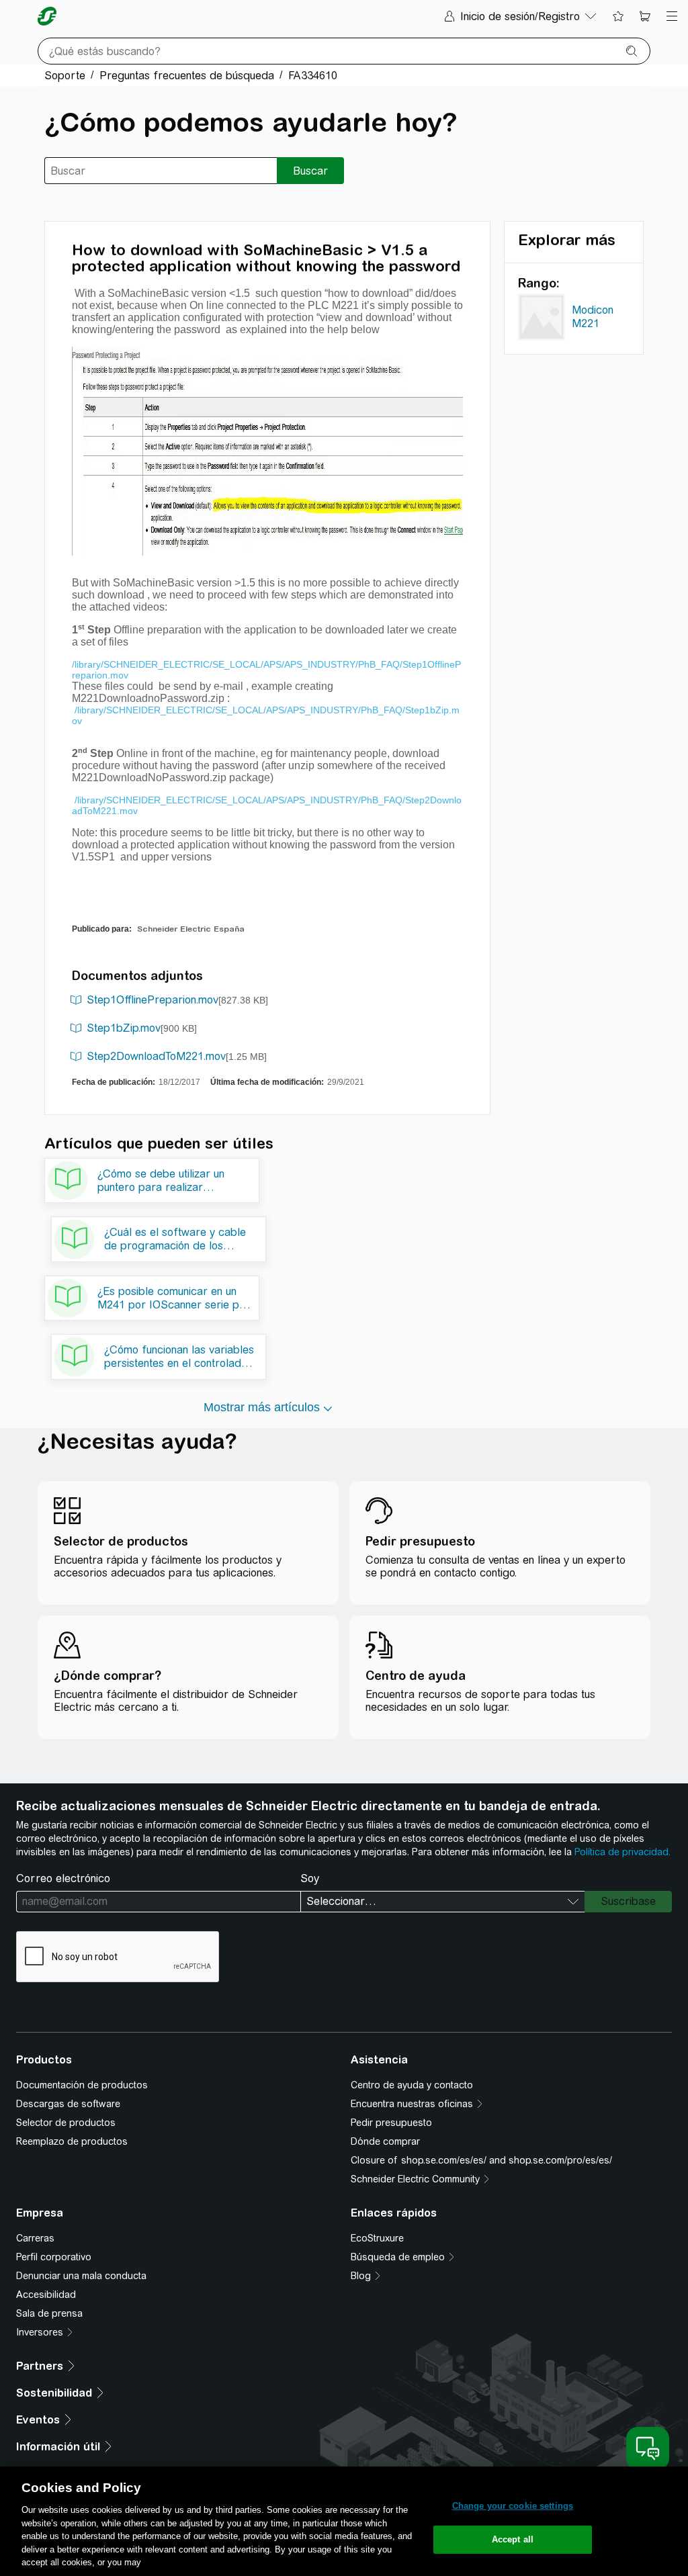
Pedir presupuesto (391, 2123)
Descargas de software (68, 2104)
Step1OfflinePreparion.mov (153, 1000)
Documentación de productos (82, 2085)
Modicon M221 (593, 317)
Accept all (513, 2539)
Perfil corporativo (54, 2257)
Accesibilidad (46, 2295)
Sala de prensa (49, 2313)
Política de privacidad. (622, 1852)
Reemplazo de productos (72, 2141)
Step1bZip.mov (124, 1028)
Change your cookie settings (513, 2506)
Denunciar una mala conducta (81, 2276)
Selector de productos (66, 2123)
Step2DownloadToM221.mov (156, 1056)
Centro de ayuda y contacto (412, 2085)
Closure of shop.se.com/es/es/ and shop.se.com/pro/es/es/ (481, 2160)
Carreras (35, 2238)
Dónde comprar (385, 2141)
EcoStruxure (377, 2238)
